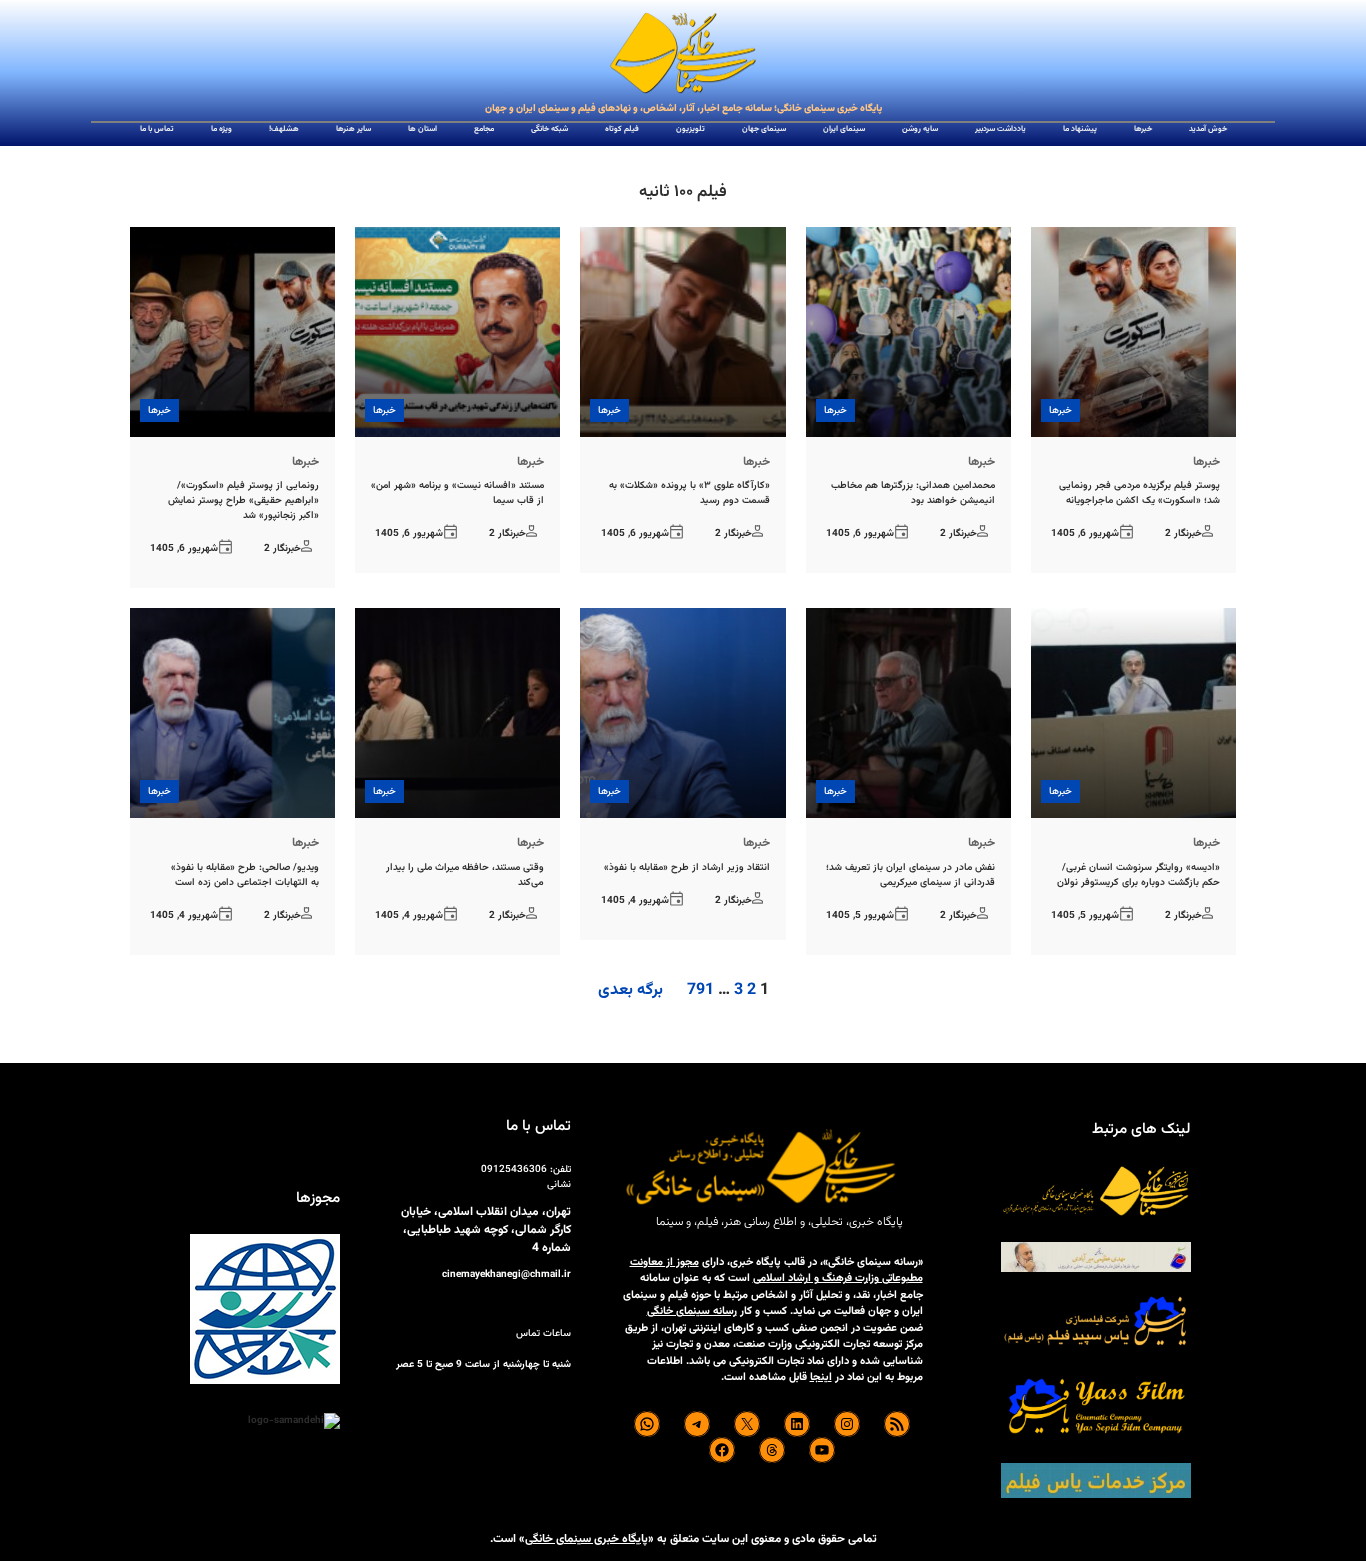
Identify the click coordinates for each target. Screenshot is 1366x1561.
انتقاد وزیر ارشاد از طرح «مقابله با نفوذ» (687, 867)
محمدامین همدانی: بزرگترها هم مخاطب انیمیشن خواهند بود (913, 493)
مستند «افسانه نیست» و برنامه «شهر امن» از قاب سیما (457, 493)
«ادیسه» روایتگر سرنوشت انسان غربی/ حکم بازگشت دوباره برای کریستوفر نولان (1138, 875)
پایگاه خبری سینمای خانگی (586, 1539)
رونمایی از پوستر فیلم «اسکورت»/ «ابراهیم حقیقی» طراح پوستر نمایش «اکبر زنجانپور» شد (243, 500)
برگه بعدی (630, 991)
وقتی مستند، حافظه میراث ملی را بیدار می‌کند (465, 875)
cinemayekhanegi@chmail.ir (506, 1274)
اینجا (821, 1377)
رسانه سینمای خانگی (692, 1311)
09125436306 (514, 1169)
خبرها (1060, 410)
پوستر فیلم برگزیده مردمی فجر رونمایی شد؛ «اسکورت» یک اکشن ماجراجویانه (1139, 493)
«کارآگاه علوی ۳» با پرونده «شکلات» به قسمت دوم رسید (689, 493)
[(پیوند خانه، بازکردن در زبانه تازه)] (683, 54)
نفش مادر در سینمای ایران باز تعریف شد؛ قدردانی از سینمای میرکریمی (910, 875)
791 (700, 990)
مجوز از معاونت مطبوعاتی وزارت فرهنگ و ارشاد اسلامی (776, 1271)
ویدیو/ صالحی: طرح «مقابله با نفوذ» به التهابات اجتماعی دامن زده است (245, 875)
